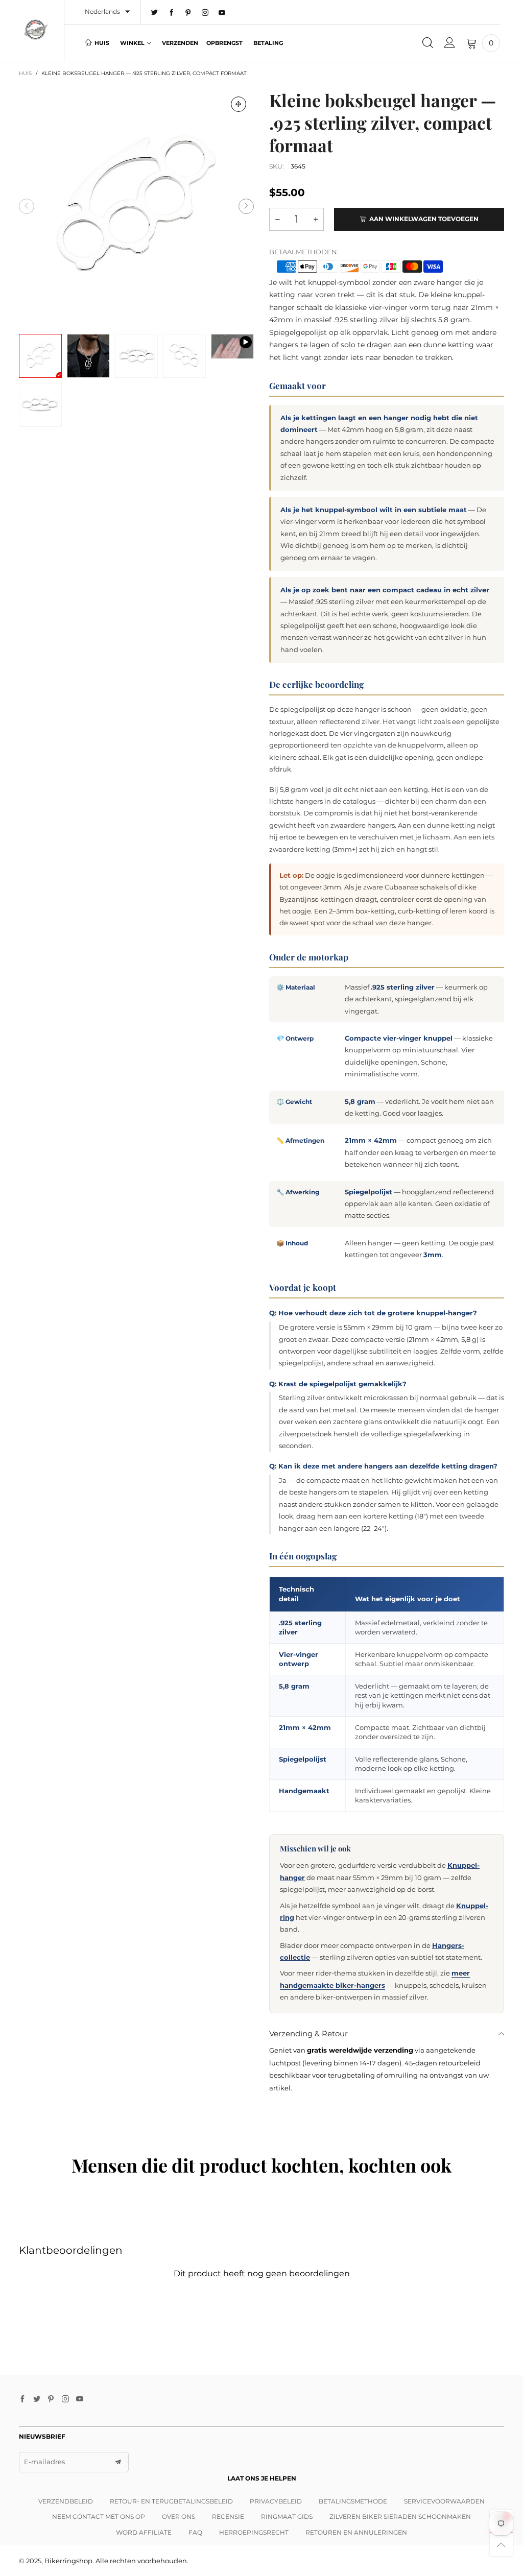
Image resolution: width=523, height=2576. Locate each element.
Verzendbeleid (66, 2501)
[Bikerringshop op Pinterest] (51, 2399)
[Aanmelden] (450, 43)
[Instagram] (205, 13)
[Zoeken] (428, 43)
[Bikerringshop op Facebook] (22, 2399)
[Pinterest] (188, 13)
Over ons (179, 2517)
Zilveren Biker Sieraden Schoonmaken (400, 2517)
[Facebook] (171, 13)
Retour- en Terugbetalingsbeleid (171, 2501)
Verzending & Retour (308, 2033)
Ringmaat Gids (287, 2517)
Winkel (132, 43)
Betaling (268, 43)
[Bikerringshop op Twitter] (37, 2399)
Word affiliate (144, 2532)
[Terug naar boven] (501, 2545)
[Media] (239, 104)
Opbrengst (224, 43)
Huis (102, 43)
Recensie (228, 2517)
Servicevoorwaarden (444, 2501)
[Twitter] (154, 13)
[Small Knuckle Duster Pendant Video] (232, 346)
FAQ (195, 2532)
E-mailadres (44, 2462)
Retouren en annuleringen (356, 2532)
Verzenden (180, 43)
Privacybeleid (276, 2501)
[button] (27, 206)
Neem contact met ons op (99, 2517)
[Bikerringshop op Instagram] (65, 2399)
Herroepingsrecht (254, 2532)
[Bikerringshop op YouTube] (80, 2399)
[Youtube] (222, 13)
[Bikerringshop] (36, 30)
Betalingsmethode (353, 2501)
